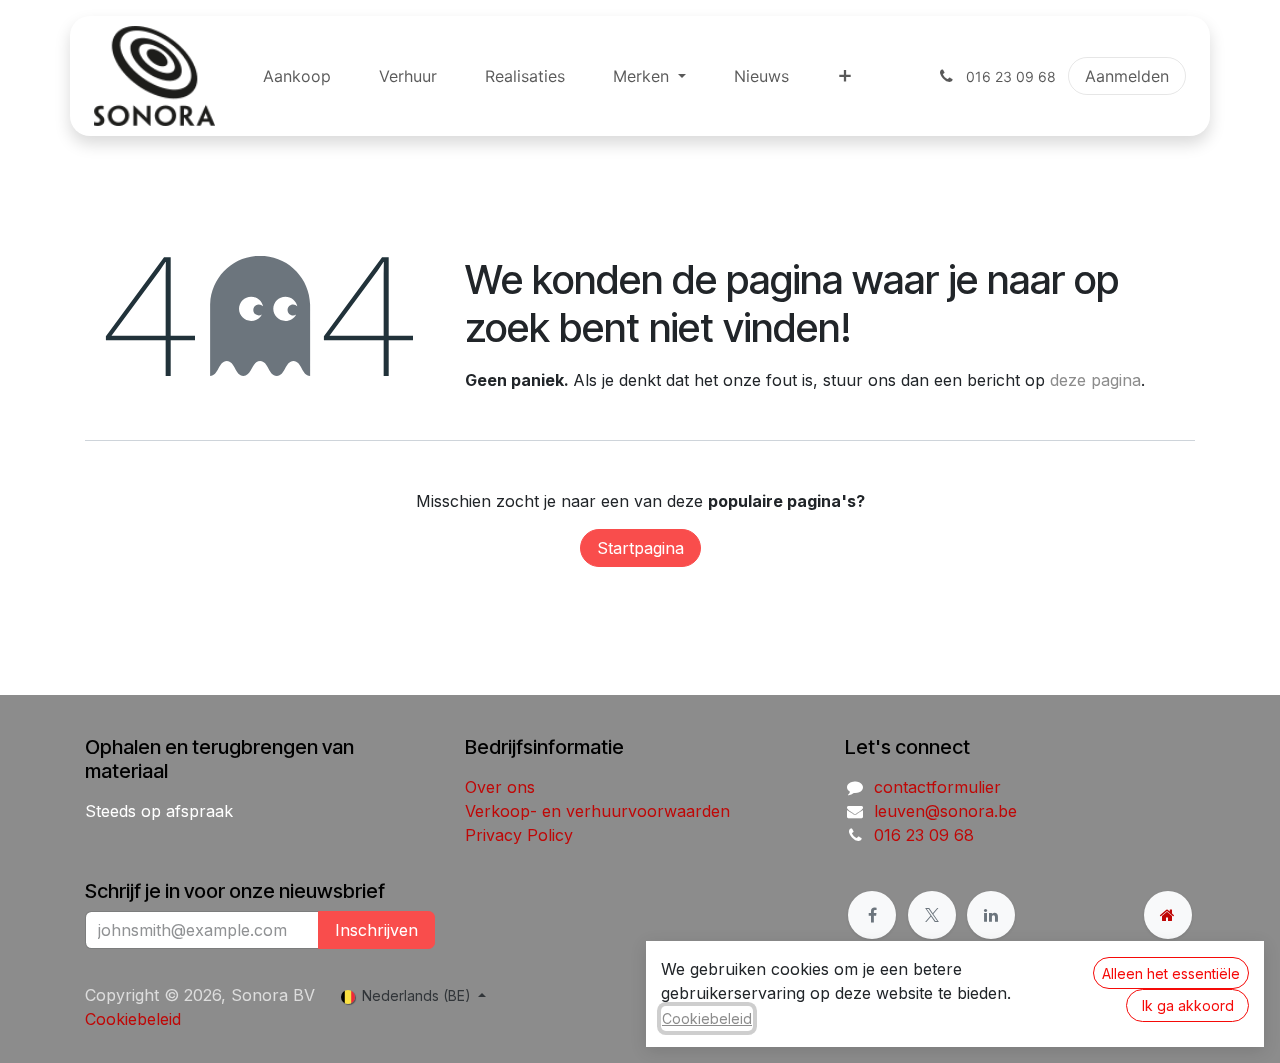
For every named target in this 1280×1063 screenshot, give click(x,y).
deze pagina (1095, 380)
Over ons (500, 787)
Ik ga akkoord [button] (1188, 1005)
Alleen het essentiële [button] (1171, 973)
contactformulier (937, 787)
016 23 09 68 (924, 835)
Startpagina (640, 548)
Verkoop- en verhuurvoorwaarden (597, 811)
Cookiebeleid (133, 1019)
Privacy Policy (519, 835)
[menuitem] (297, 76)
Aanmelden (1127, 76)
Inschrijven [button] (376, 930)
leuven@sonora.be (945, 811)
